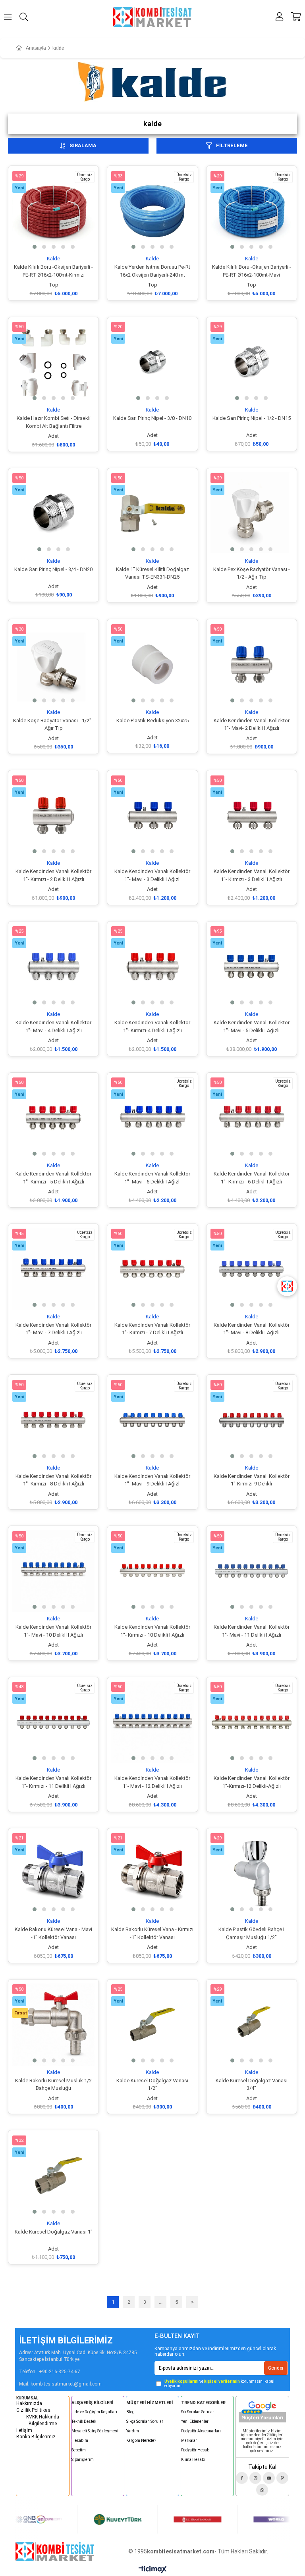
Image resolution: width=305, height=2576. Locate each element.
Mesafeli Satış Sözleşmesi (95, 2431)
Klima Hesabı (193, 2460)
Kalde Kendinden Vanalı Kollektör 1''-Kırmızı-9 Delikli (252, 1480)
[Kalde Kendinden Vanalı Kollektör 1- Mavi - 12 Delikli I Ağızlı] (152, 1722)
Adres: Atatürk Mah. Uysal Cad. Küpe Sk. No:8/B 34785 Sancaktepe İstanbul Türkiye (78, 2356)
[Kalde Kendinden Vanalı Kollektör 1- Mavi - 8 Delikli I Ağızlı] (252, 1269)
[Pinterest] (282, 2478)
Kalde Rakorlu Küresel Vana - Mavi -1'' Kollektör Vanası (53, 1933)
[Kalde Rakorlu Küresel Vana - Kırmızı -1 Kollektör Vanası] (152, 1873)
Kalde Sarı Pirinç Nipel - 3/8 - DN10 (152, 418)
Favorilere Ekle (45, 241)
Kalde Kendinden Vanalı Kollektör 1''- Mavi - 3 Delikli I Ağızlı (152, 875)
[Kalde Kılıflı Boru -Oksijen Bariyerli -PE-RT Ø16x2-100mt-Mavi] (252, 211)
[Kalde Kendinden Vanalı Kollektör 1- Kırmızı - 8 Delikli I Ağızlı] (53, 1420)
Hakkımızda (29, 2403)
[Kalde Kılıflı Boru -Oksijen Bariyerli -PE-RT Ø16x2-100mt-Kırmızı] (53, 211)
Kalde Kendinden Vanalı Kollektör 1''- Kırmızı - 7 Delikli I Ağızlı (152, 1329)
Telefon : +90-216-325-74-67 (50, 2372)
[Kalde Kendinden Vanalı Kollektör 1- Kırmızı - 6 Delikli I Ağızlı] (252, 1118)
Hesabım (80, 2440)
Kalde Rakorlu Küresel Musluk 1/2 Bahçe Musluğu (53, 2084)
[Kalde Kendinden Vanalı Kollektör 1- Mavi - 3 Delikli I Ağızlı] (152, 815)
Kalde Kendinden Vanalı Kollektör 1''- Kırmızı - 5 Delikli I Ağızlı (53, 1178)
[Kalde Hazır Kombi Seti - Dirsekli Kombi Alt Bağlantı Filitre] (53, 362)
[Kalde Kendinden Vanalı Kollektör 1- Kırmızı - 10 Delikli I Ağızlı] (152, 1571)
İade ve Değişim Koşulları (94, 2412)
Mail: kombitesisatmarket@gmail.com (60, 2384)
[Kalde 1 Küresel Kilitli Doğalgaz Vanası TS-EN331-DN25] (152, 513)
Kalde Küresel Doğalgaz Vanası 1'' (54, 2232)
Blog (130, 2412)
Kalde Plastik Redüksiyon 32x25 (152, 720)
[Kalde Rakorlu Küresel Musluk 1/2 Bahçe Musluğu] (53, 2025)
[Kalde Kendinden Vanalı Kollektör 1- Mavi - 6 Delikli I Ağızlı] (152, 1118)
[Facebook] (242, 2478)
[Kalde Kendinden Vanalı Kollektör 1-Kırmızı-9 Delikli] (252, 1420)
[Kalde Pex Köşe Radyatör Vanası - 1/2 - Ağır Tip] (252, 513)
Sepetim (79, 2450)
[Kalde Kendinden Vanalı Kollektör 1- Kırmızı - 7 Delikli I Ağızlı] (152, 1269)
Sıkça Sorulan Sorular (145, 2421)
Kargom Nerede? (141, 2440)
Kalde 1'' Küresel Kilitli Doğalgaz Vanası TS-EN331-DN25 (152, 573)
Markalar (189, 2440)
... (161, 2302)
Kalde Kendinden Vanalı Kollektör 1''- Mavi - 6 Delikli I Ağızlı (152, 1178)
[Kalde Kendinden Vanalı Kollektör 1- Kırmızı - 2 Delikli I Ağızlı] (53, 815)
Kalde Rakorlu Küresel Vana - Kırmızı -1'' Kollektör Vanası (152, 1933)
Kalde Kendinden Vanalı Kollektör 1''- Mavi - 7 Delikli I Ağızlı (53, 1329)
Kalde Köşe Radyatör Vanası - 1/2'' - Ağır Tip (54, 724)
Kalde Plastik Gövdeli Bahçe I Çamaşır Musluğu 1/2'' (251, 1933)
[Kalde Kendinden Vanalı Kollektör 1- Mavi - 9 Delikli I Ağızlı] (152, 1420)
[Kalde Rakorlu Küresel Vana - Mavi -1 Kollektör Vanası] (53, 1873)
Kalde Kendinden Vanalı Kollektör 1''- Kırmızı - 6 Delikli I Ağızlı (252, 1178)
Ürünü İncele (63, 241)
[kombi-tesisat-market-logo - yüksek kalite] (55, 2551)
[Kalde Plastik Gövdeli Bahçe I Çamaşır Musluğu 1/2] (252, 1873)
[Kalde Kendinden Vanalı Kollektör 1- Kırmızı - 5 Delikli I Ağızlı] (53, 1118)
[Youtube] (269, 2478)
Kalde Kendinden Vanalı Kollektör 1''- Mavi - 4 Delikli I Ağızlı (53, 1026)
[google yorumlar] (262, 2411)
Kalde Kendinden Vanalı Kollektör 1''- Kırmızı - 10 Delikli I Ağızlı (152, 1631)
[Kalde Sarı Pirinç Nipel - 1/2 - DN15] (252, 362)
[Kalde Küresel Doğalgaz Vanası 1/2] (152, 2025)
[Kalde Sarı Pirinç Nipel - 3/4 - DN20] (53, 513)
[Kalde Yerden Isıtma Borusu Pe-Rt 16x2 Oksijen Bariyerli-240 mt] (152, 211)
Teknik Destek (84, 2421)
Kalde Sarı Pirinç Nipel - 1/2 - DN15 (252, 418)
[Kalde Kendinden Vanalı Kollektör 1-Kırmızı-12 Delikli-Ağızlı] (252, 1722)
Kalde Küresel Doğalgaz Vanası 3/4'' (252, 2084)
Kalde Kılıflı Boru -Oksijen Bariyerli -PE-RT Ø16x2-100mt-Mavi (252, 271)
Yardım (133, 2431)
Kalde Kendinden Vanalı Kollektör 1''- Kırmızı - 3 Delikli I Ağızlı (252, 875)
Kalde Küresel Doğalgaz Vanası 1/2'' (152, 2084)
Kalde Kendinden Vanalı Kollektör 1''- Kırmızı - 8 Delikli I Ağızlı (53, 1480)
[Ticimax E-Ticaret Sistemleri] (153, 2570)
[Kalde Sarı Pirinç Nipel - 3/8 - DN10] (152, 362)
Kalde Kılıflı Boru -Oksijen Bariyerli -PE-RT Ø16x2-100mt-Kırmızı (53, 271)
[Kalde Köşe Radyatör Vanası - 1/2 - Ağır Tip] (53, 664)
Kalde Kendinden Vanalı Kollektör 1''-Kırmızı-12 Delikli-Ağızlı (252, 1782)
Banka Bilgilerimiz (36, 2437)
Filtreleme (232, 145)
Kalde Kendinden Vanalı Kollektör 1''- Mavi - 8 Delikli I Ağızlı (252, 1329)
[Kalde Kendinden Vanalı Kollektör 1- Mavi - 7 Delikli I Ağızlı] (53, 1269)
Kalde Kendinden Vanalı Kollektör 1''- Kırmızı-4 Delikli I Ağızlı (152, 1026)
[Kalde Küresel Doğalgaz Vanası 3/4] (252, 2025)
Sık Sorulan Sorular (198, 2412)
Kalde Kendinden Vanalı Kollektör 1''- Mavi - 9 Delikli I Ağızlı (152, 1480)
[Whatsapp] (262, 2490)
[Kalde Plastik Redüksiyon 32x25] (152, 664)
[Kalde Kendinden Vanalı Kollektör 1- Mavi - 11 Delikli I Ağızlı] (252, 1571)
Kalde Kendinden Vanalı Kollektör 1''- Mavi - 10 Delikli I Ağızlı (53, 1631)
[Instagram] (255, 2478)
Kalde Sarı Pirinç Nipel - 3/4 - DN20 (53, 569)
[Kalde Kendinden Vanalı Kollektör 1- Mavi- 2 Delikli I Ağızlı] (252, 664)
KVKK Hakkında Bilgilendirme (43, 2420)
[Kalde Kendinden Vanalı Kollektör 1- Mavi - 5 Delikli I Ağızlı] (252, 967)
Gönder (276, 2368)
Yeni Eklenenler (195, 2421)
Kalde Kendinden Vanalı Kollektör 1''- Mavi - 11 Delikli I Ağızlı (252, 1631)
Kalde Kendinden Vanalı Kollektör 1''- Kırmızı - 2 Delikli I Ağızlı (53, 875)
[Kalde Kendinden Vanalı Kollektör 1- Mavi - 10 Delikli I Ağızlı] (53, 1571)
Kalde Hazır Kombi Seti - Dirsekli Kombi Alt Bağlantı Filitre (54, 422)
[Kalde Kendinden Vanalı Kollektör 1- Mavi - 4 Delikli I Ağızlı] (53, 967)
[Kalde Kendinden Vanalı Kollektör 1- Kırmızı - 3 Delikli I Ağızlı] (252, 815)
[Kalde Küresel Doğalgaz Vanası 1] (53, 2175)
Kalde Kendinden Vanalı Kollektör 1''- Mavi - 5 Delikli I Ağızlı (252, 1026)
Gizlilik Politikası (34, 2410)
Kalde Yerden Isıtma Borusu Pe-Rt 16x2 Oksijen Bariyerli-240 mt (152, 271)
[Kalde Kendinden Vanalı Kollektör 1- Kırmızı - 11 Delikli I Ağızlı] (53, 1722)
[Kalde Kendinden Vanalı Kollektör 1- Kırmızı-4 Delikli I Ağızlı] (152, 967)
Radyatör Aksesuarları (201, 2431)
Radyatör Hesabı (196, 2450)
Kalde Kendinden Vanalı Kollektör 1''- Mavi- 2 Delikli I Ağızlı (252, 724)
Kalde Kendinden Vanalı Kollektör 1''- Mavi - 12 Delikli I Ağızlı (152, 1782)
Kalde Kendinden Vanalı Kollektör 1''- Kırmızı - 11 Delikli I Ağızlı (53, 1782)
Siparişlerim (83, 2460)
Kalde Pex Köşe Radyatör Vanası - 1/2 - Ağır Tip (252, 573)
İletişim (24, 2430)
